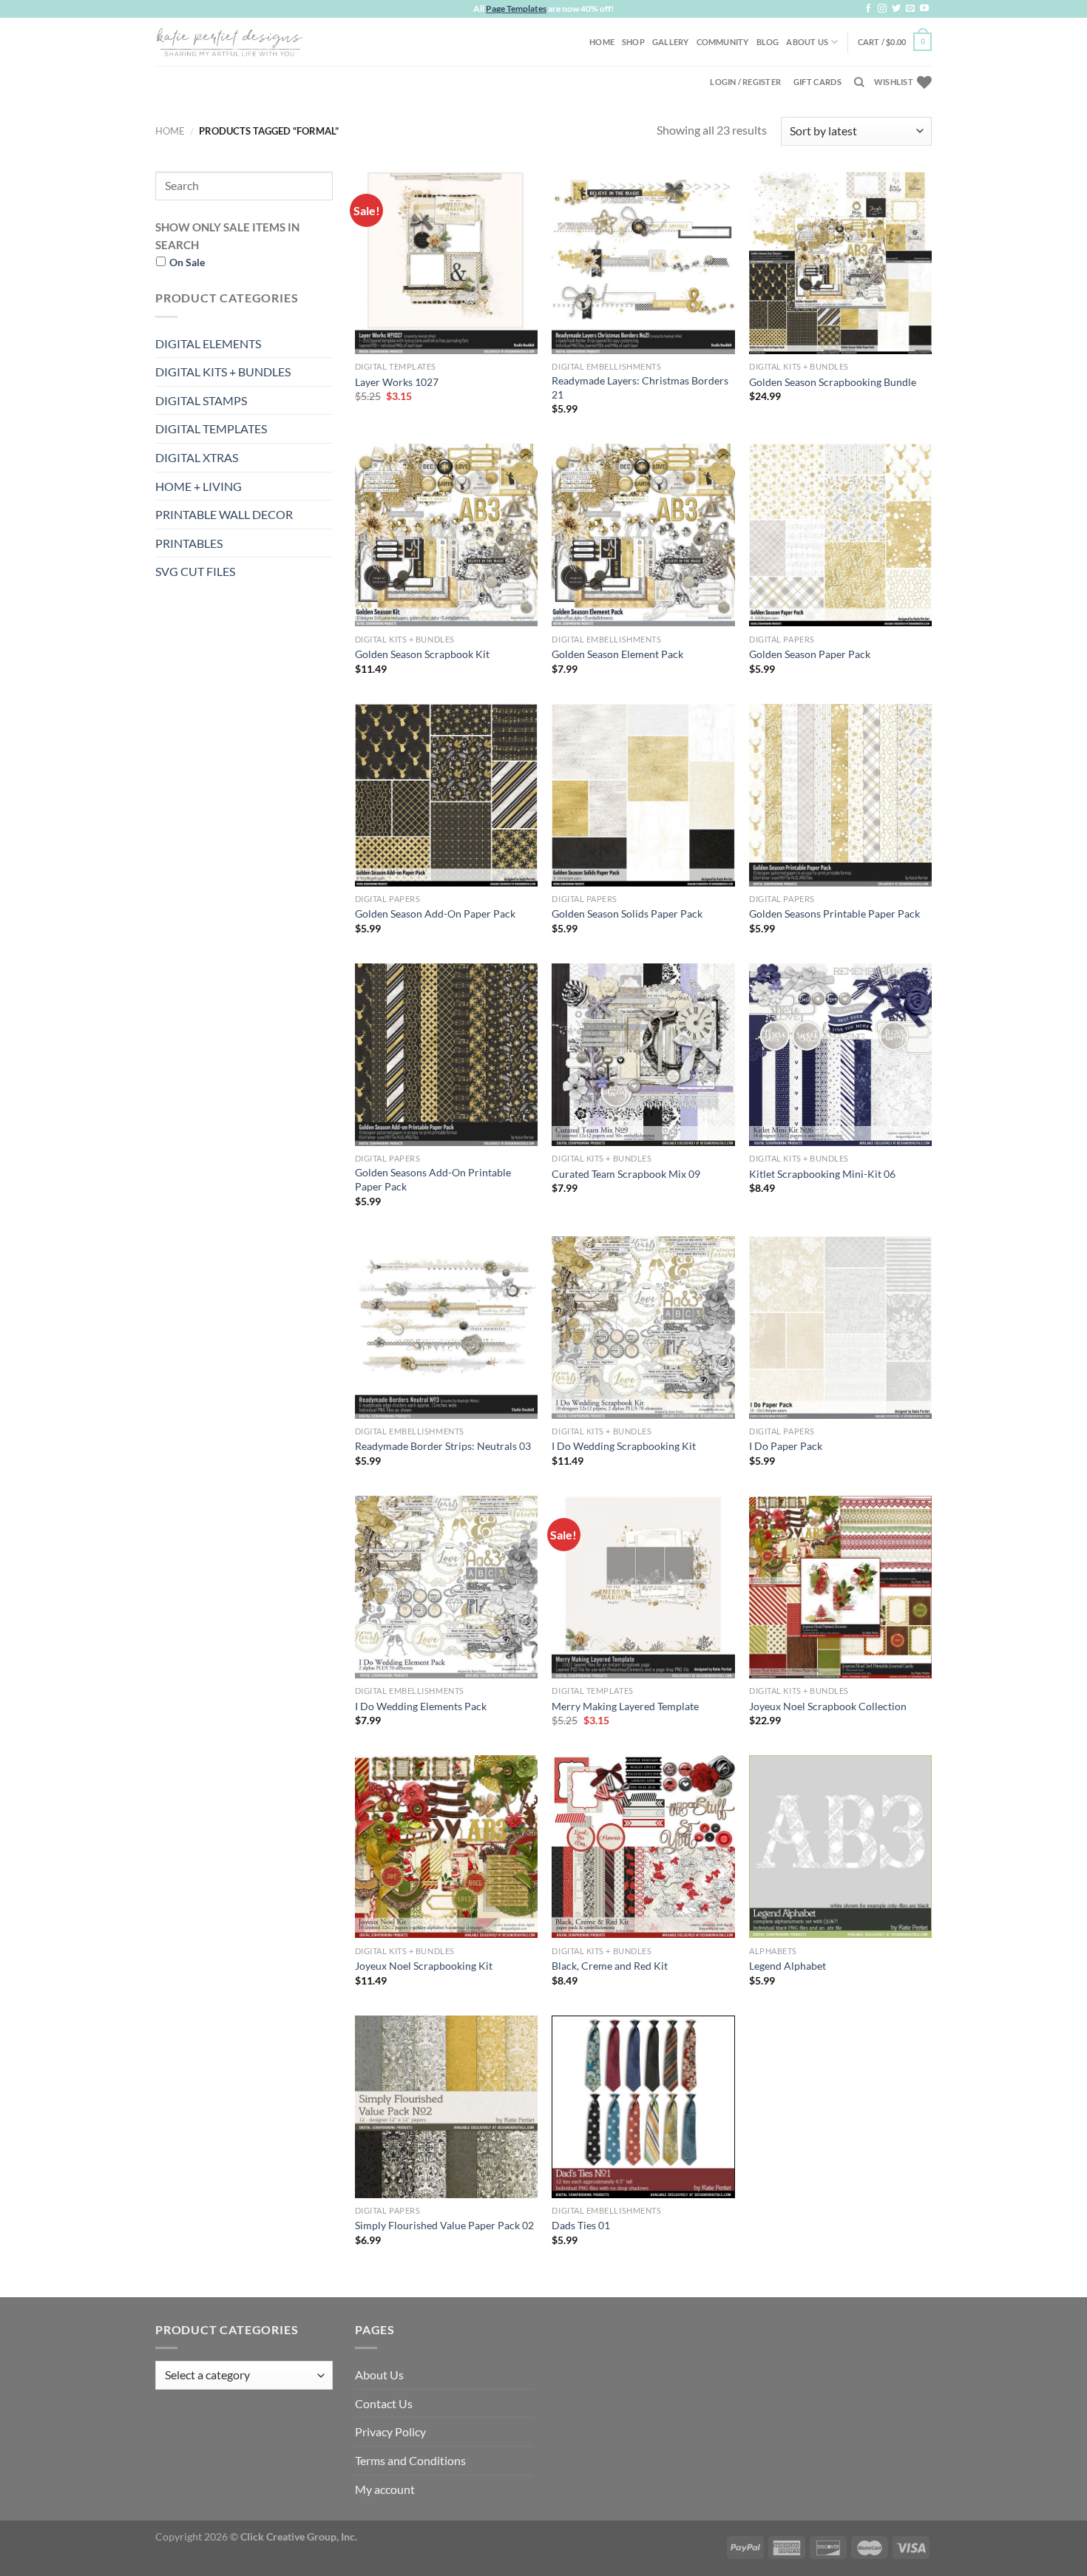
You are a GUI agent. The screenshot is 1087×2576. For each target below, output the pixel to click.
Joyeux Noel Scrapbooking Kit (424, 1966)
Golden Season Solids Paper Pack (627, 914)
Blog (768, 42)
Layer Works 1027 (397, 382)
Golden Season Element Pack (617, 654)
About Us (807, 42)
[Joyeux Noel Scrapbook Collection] (840, 1587)
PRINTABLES (189, 543)
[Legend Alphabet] (840, 1847)
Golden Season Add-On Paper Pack (435, 914)
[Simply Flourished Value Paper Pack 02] (446, 2107)
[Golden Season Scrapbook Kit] (446, 535)
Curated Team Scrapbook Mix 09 (626, 1174)
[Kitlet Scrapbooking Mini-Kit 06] (840, 1055)
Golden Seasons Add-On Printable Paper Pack (433, 1179)
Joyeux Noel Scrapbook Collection (828, 1706)
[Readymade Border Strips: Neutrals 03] (446, 1328)
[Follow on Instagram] (882, 9)
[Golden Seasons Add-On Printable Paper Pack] (446, 1055)
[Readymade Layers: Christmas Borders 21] (643, 263)
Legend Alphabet (788, 1966)
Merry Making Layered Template (625, 1706)
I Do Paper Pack (786, 1446)
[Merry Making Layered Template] (643, 1587)
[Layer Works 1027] (446, 263)
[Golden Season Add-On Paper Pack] (446, 795)
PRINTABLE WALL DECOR (224, 514)
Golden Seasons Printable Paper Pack (834, 914)
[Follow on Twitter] (896, 9)
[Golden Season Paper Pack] (840, 535)
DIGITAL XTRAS (197, 457)
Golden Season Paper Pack (810, 654)
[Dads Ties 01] (643, 2107)
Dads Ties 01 (581, 2225)
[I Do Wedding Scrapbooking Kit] (643, 1328)
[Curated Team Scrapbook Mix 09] (643, 1055)
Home (602, 42)
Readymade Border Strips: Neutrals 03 (443, 1446)
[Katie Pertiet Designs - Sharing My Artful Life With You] (229, 41)
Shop (633, 42)
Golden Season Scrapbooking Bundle (833, 382)
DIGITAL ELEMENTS (208, 343)
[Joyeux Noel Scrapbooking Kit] (446, 1847)
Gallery (671, 42)
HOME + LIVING (199, 486)
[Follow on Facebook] (868, 9)
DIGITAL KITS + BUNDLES (223, 372)
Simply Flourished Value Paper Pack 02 (444, 2225)
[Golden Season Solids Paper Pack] (643, 795)
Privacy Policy (390, 2431)
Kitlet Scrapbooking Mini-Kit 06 (822, 1174)
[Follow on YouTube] (924, 9)
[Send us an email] (910, 9)
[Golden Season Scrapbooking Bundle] (840, 263)
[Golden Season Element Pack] (643, 535)
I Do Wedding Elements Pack (421, 1706)
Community (723, 42)
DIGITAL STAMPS (201, 400)
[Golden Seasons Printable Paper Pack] (840, 795)
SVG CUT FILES (195, 571)
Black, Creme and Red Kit (610, 1966)
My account (385, 2489)
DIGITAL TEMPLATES (211, 428)
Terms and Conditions (410, 2460)
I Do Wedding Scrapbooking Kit (624, 1446)
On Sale (187, 262)
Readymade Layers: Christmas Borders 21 (640, 387)
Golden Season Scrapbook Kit (422, 654)
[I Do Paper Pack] (840, 1328)
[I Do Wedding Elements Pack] (446, 1587)
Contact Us (384, 2403)
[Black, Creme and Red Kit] (643, 1847)
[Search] (859, 82)
